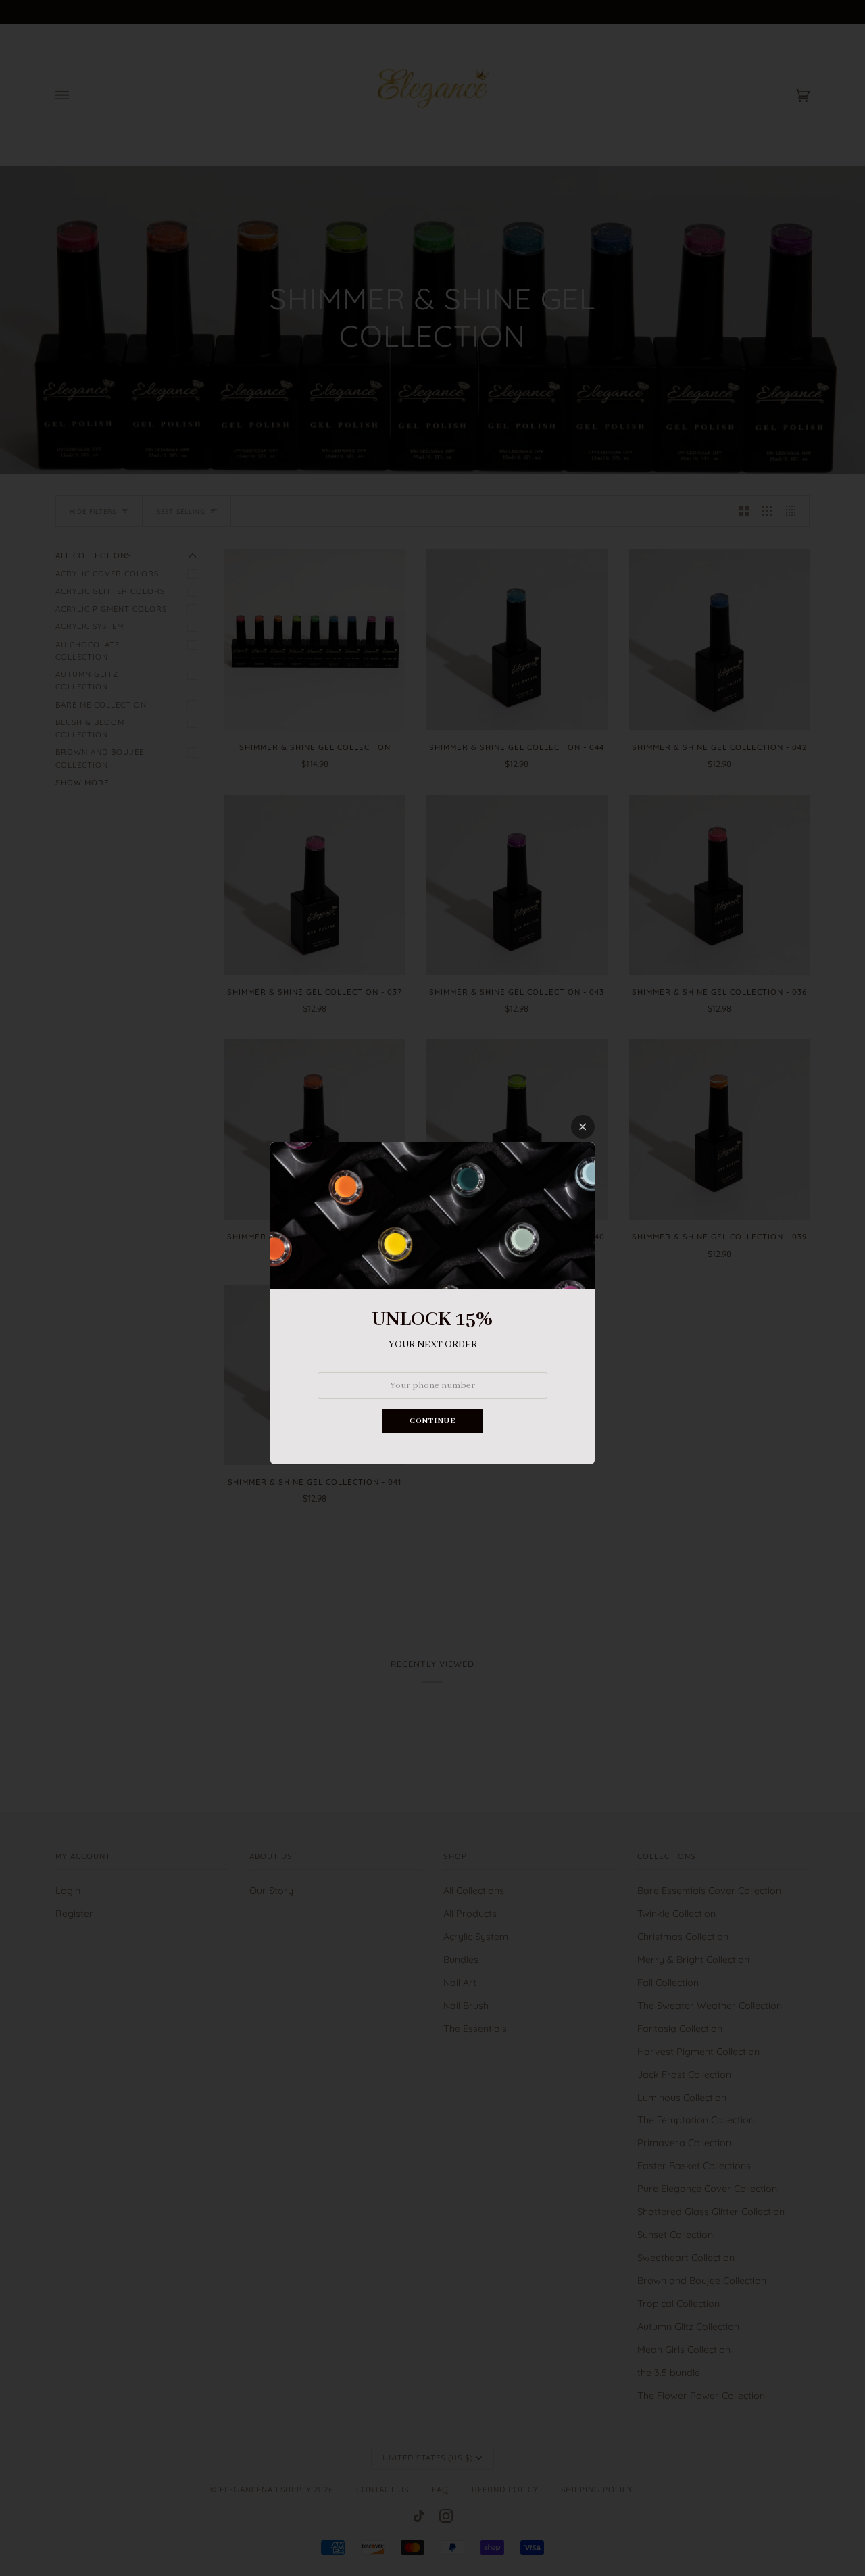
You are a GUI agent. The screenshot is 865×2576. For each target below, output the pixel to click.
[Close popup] (583, 1127)
